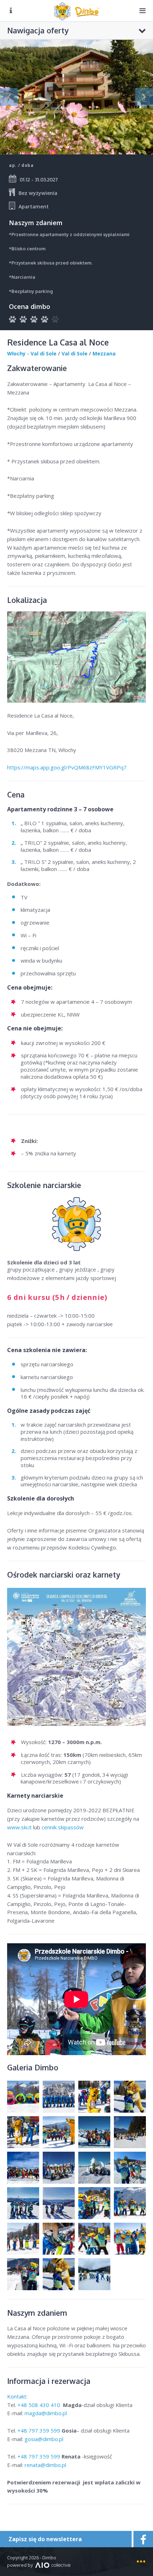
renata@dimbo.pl (45, 2465)
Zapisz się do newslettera (45, 2539)
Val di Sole (75, 353)
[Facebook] (142, 2539)
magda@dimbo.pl (46, 2413)
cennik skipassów (63, 1827)
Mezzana (104, 353)
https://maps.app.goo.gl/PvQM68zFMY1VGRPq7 (67, 767)
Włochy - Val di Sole (32, 353)
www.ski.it (19, 1827)
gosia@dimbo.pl (44, 2439)
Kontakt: (18, 2396)
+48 (39, 2405)
